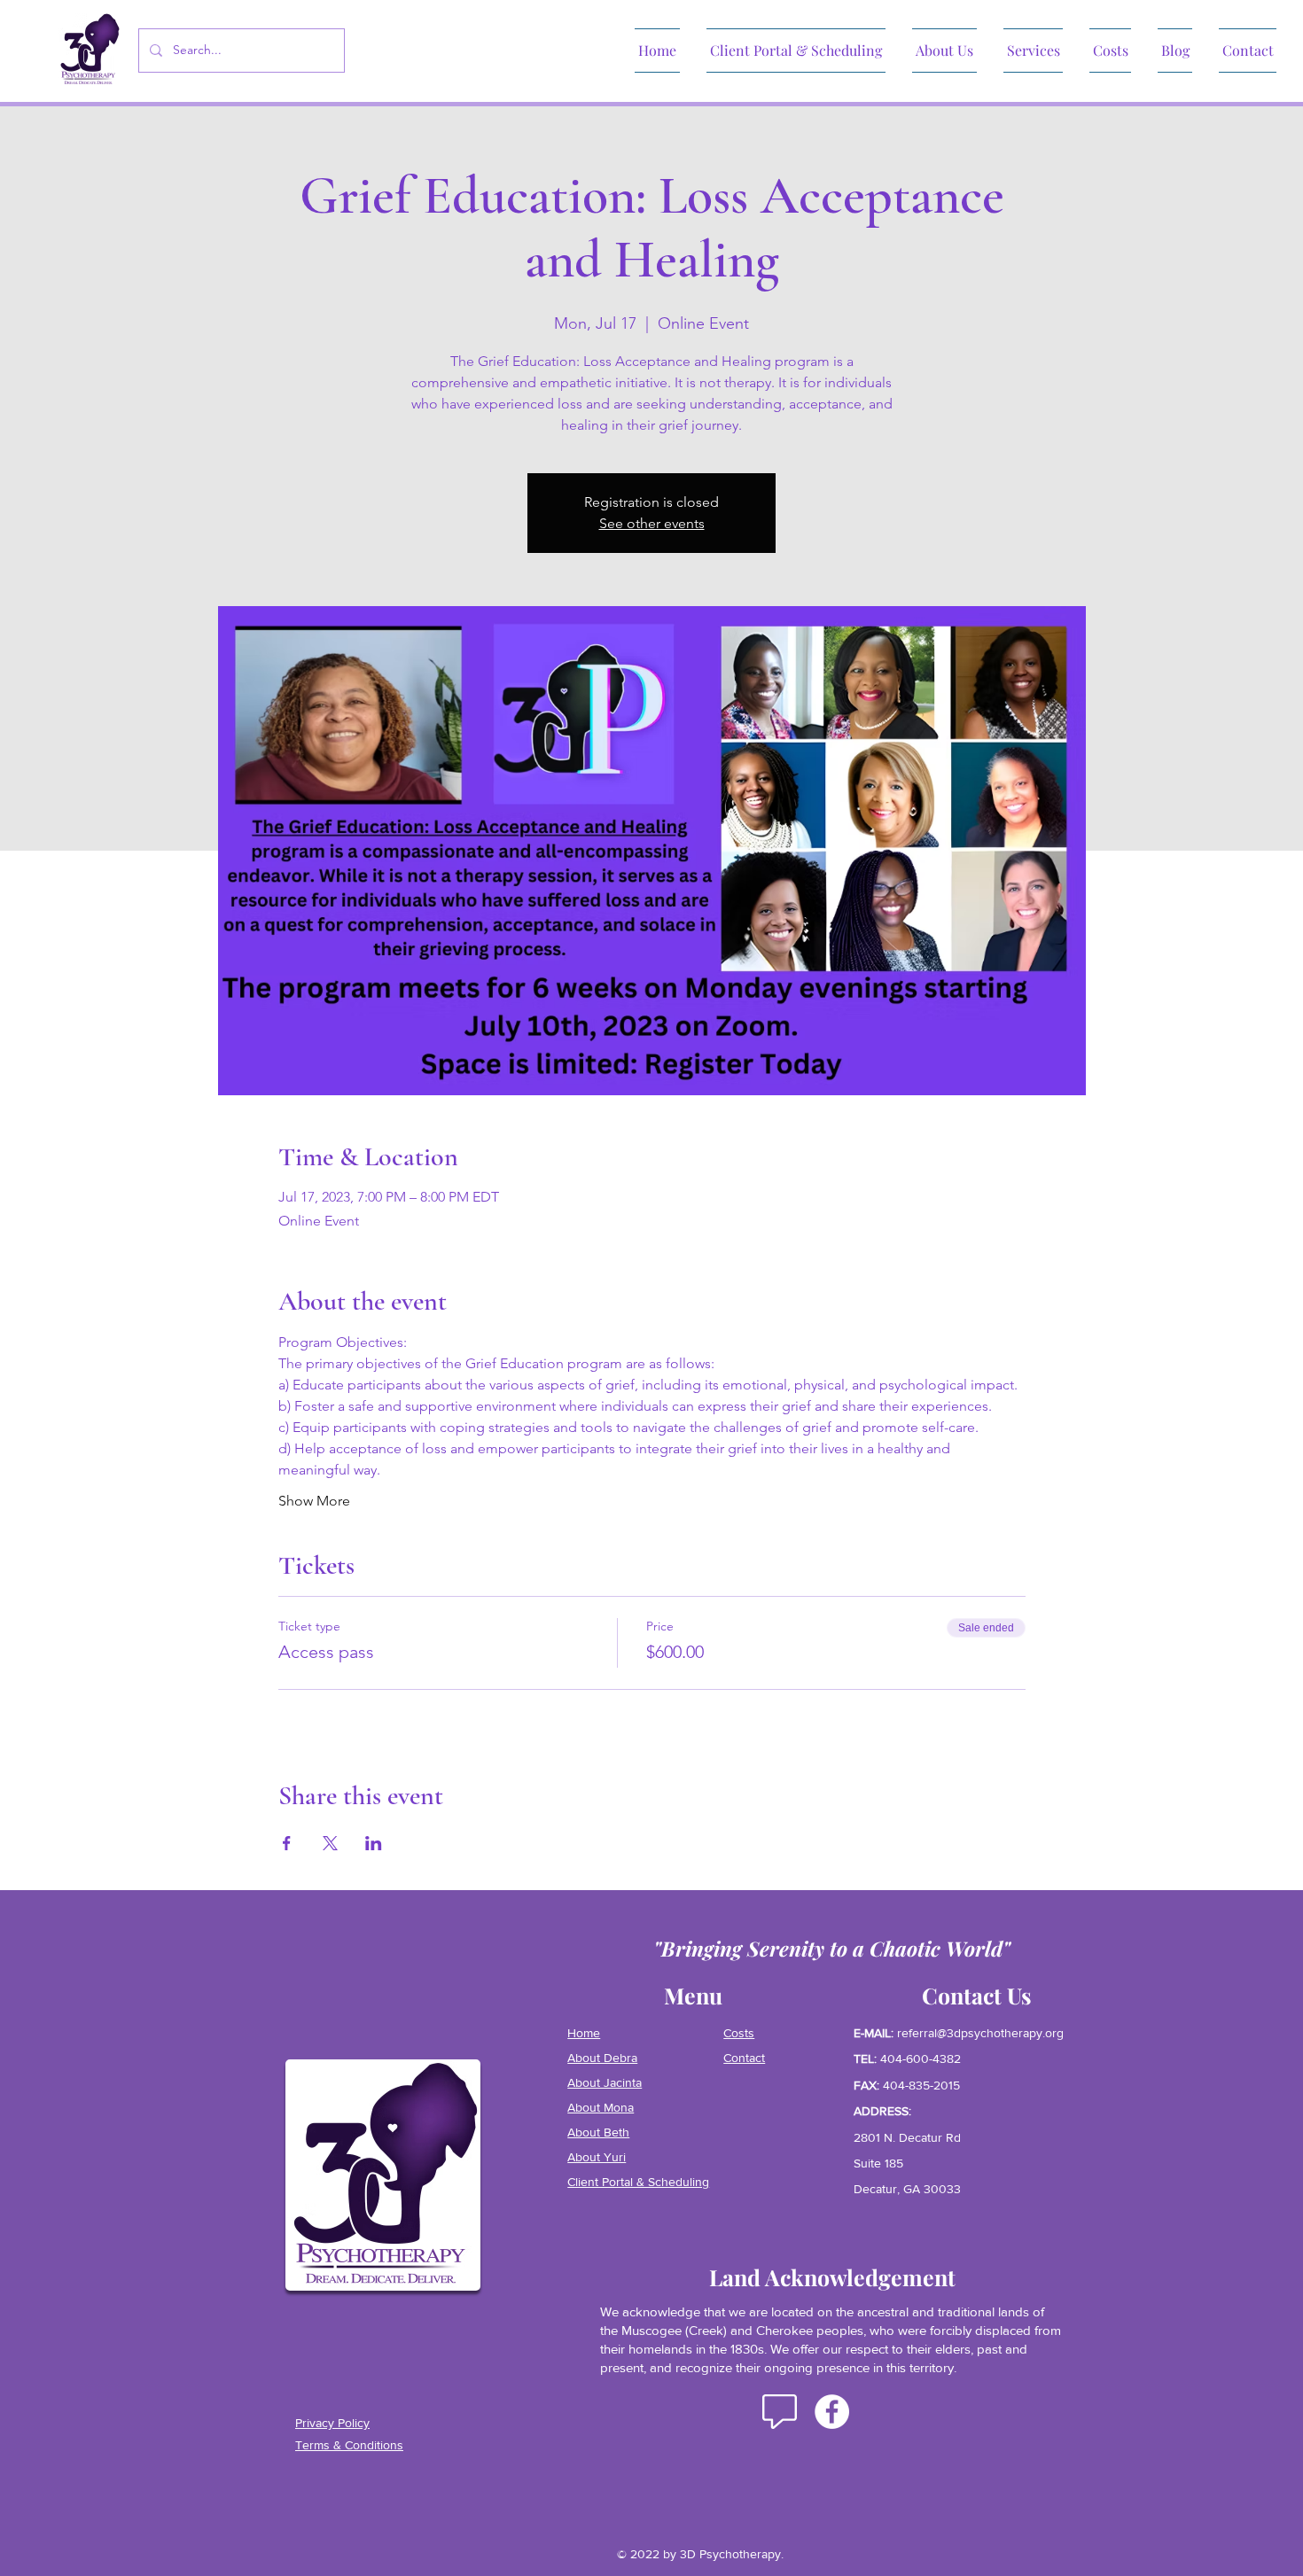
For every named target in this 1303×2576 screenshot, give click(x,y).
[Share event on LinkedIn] (374, 1843)
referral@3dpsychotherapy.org (980, 2033)
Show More (314, 1501)
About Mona (601, 2107)
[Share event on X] (330, 1843)
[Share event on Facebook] (287, 1843)
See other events (652, 523)
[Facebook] (832, 2412)
